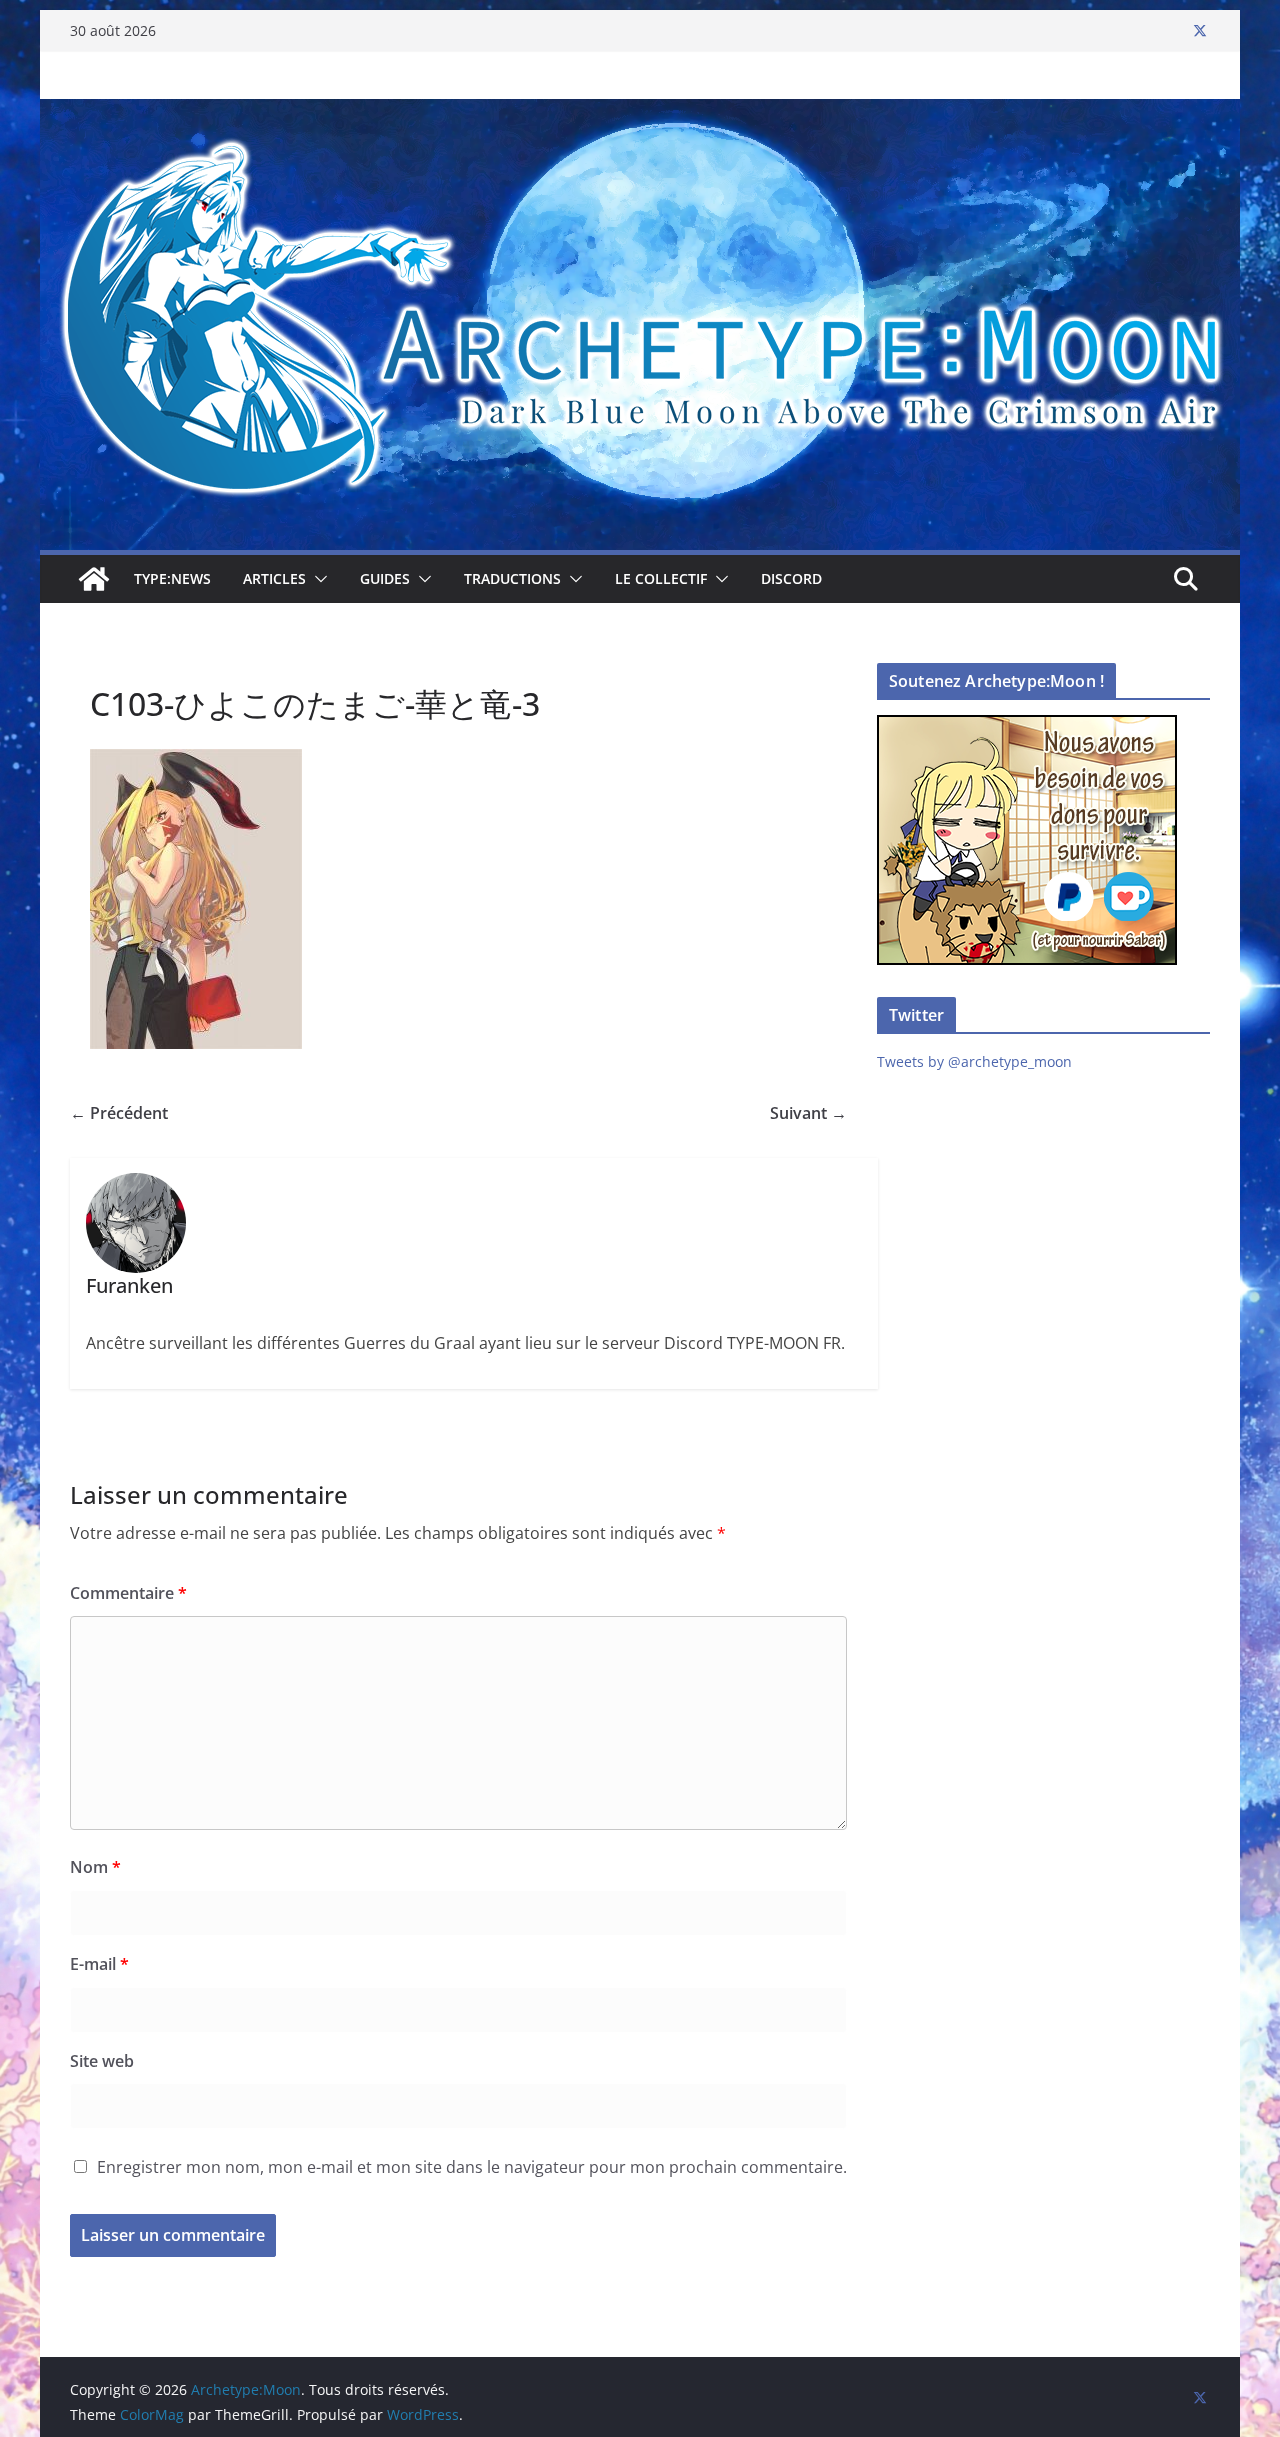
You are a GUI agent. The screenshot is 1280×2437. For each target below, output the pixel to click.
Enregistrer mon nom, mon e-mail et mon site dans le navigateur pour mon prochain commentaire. (472, 2167)
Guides (385, 578)
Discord (791, 578)
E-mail (99, 1964)
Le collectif (661, 578)
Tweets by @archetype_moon (974, 1061)
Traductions (512, 578)
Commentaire (128, 1593)
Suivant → (808, 1113)
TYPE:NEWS (172, 578)
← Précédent (119, 1113)
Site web (102, 2061)
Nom (95, 1867)
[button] (317, 579)
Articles (274, 578)
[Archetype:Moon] (640, 113)
